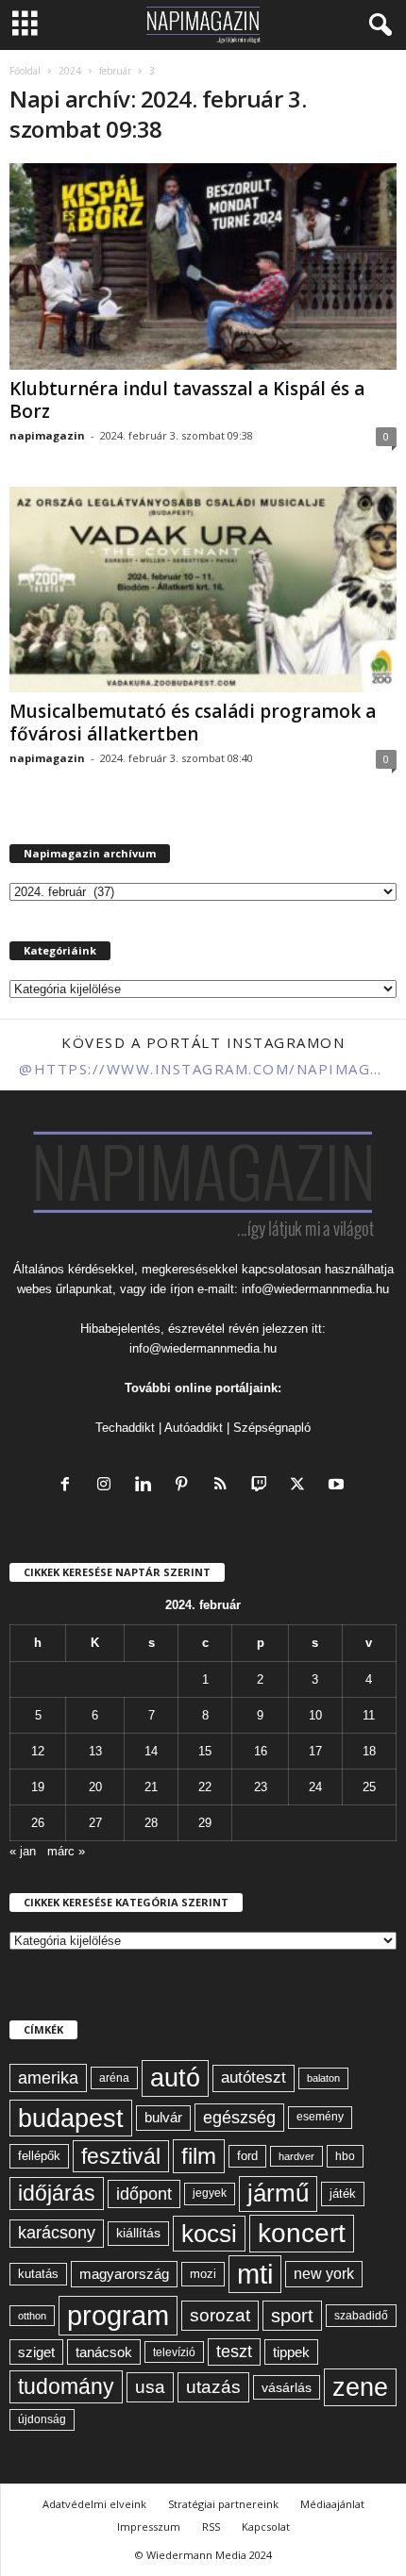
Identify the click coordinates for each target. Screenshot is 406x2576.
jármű (278, 2193)
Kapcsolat (266, 2526)
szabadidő (361, 2316)
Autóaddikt (194, 1428)
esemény (320, 2117)
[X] (302, 1486)
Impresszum (149, 2526)
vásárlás (287, 2387)
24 (315, 1787)
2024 (70, 71)
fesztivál (121, 2156)
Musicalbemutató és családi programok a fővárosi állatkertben (193, 723)
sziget (36, 2352)
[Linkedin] (147, 1486)
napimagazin (47, 435)
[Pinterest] (186, 1486)
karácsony (57, 2233)
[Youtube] (338, 1486)
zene (360, 2387)
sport (292, 2316)
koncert (302, 2233)
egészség (239, 2118)
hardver (296, 2156)
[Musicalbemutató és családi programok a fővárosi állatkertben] (203, 590)
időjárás (57, 2193)
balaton (323, 2078)
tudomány (66, 2386)
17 (315, 1751)
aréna (114, 2077)
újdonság (42, 2419)
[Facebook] (69, 1486)
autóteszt (254, 2077)
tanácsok (104, 2352)
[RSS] (224, 1486)
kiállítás (138, 2233)
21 (151, 1787)
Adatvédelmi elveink (94, 2504)
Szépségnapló (272, 1428)
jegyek (210, 2193)
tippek (291, 2352)
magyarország (124, 2274)
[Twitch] (263, 1486)
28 (151, 1823)
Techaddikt (125, 1428)
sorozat (220, 2315)
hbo (345, 2156)
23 (261, 1787)
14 (151, 1751)
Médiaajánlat (332, 2504)
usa (150, 2387)
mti (255, 2274)
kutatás (38, 2274)
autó (175, 2078)
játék (343, 2194)
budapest (71, 2118)
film (199, 2156)
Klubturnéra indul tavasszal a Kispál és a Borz (187, 400)
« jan (23, 1851)
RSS (211, 2526)
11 (369, 1715)
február (115, 71)
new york (324, 2274)
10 (315, 1715)
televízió (174, 2352)
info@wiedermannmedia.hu (315, 1289)
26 (38, 1823)
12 (38, 1751)
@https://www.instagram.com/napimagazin (203, 1069)
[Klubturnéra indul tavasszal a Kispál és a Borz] (203, 266)
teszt (234, 2352)
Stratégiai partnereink (223, 2504)
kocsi (209, 2234)
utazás (213, 2387)
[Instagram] (108, 1486)
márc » (66, 1851)
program (118, 2315)
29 (205, 1823)
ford (247, 2156)
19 (38, 1787)
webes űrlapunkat (65, 1289)
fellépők (39, 2156)
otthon (32, 2316)
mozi (203, 2274)
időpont (144, 2194)
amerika (48, 2078)
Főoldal (25, 71)
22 (205, 1787)
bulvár (163, 2118)
